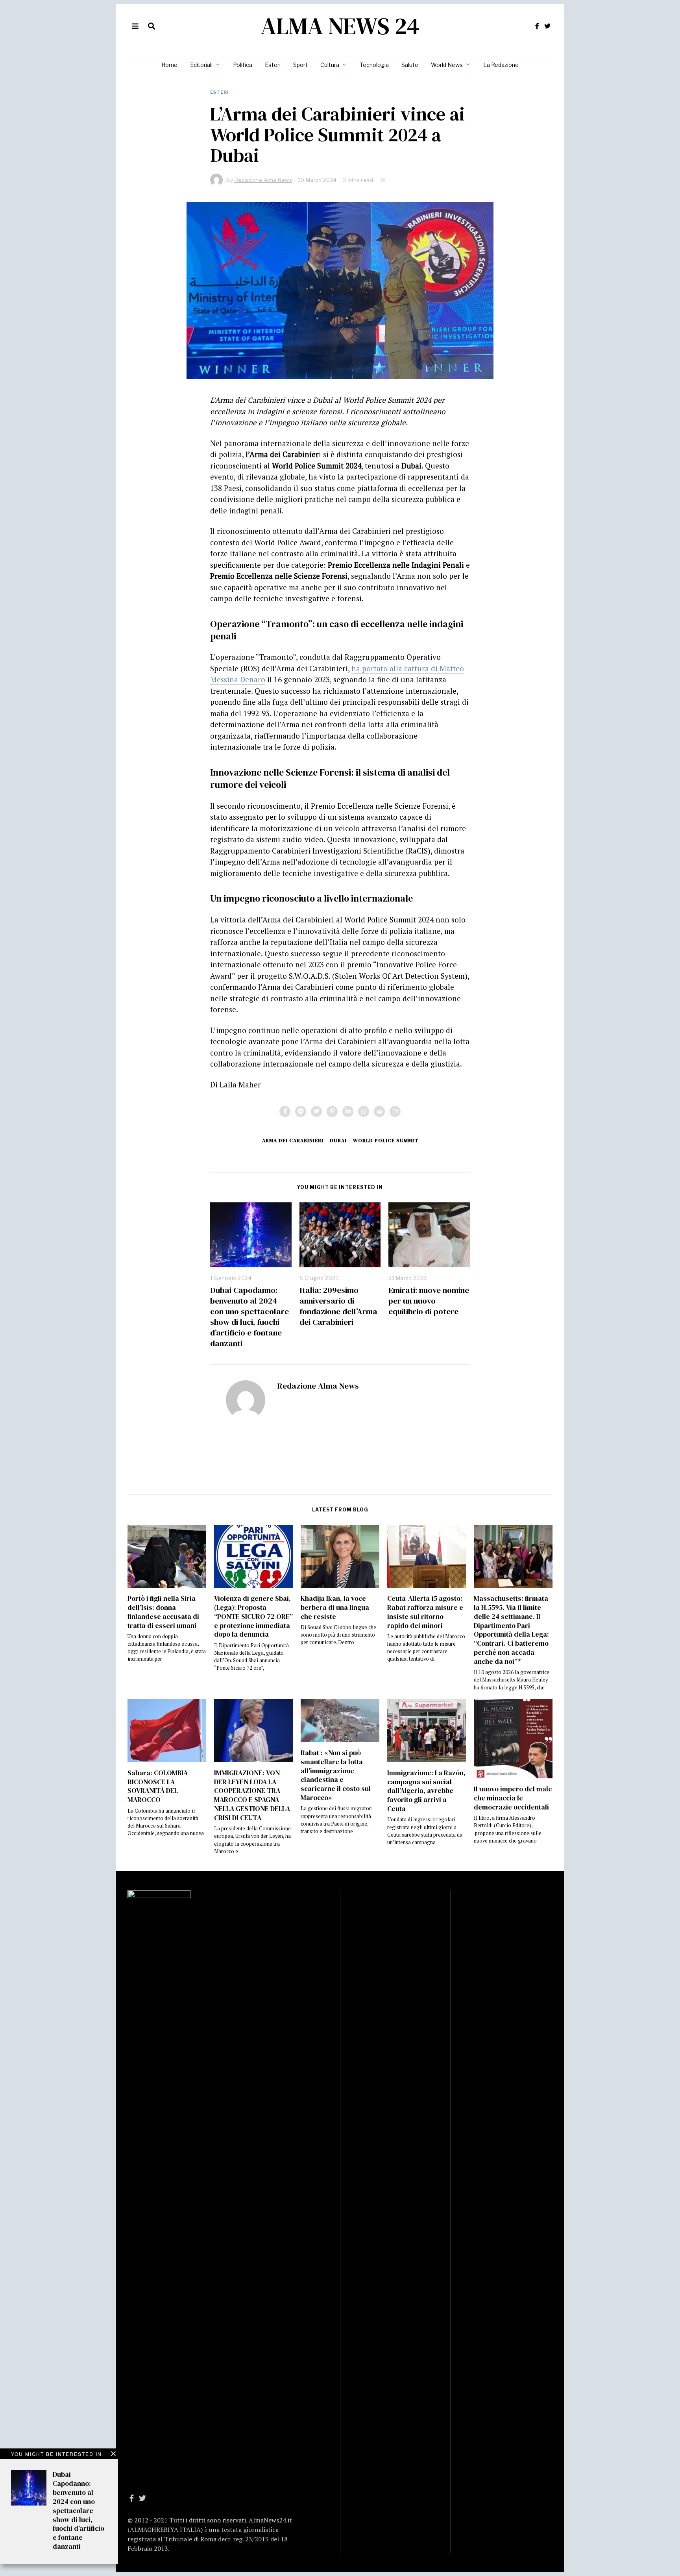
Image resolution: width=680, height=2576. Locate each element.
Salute (410, 65)
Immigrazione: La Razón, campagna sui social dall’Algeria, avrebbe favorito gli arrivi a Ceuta (426, 1791)
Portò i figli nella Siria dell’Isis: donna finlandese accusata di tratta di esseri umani (163, 1612)
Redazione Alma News (318, 1386)
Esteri (273, 65)
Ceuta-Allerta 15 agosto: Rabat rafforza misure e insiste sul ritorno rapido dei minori (425, 1612)
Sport (300, 65)
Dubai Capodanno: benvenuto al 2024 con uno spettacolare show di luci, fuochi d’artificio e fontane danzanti (249, 1317)
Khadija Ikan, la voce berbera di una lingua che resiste (335, 1607)
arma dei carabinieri (293, 1140)
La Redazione (501, 65)
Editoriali (201, 65)
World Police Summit (386, 1140)
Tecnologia (374, 65)
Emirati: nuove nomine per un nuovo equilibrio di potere (429, 1301)
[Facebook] (537, 26)
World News (447, 65)
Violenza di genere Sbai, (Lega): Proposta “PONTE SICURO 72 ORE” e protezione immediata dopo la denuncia (253, 1616)
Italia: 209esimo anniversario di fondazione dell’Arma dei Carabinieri (338, 1306)
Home (169, 65)
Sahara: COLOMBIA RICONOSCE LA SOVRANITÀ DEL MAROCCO (158, 1786)
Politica (243, 65)
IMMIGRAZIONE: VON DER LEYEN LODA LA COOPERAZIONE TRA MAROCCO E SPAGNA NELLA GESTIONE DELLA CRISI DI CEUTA (252, 1795)
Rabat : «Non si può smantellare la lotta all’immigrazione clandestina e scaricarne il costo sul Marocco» (336, 1775)
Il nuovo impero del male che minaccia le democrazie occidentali (513, 1798)
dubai (338, 1140)
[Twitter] (547, 26)
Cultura (330, 65)
